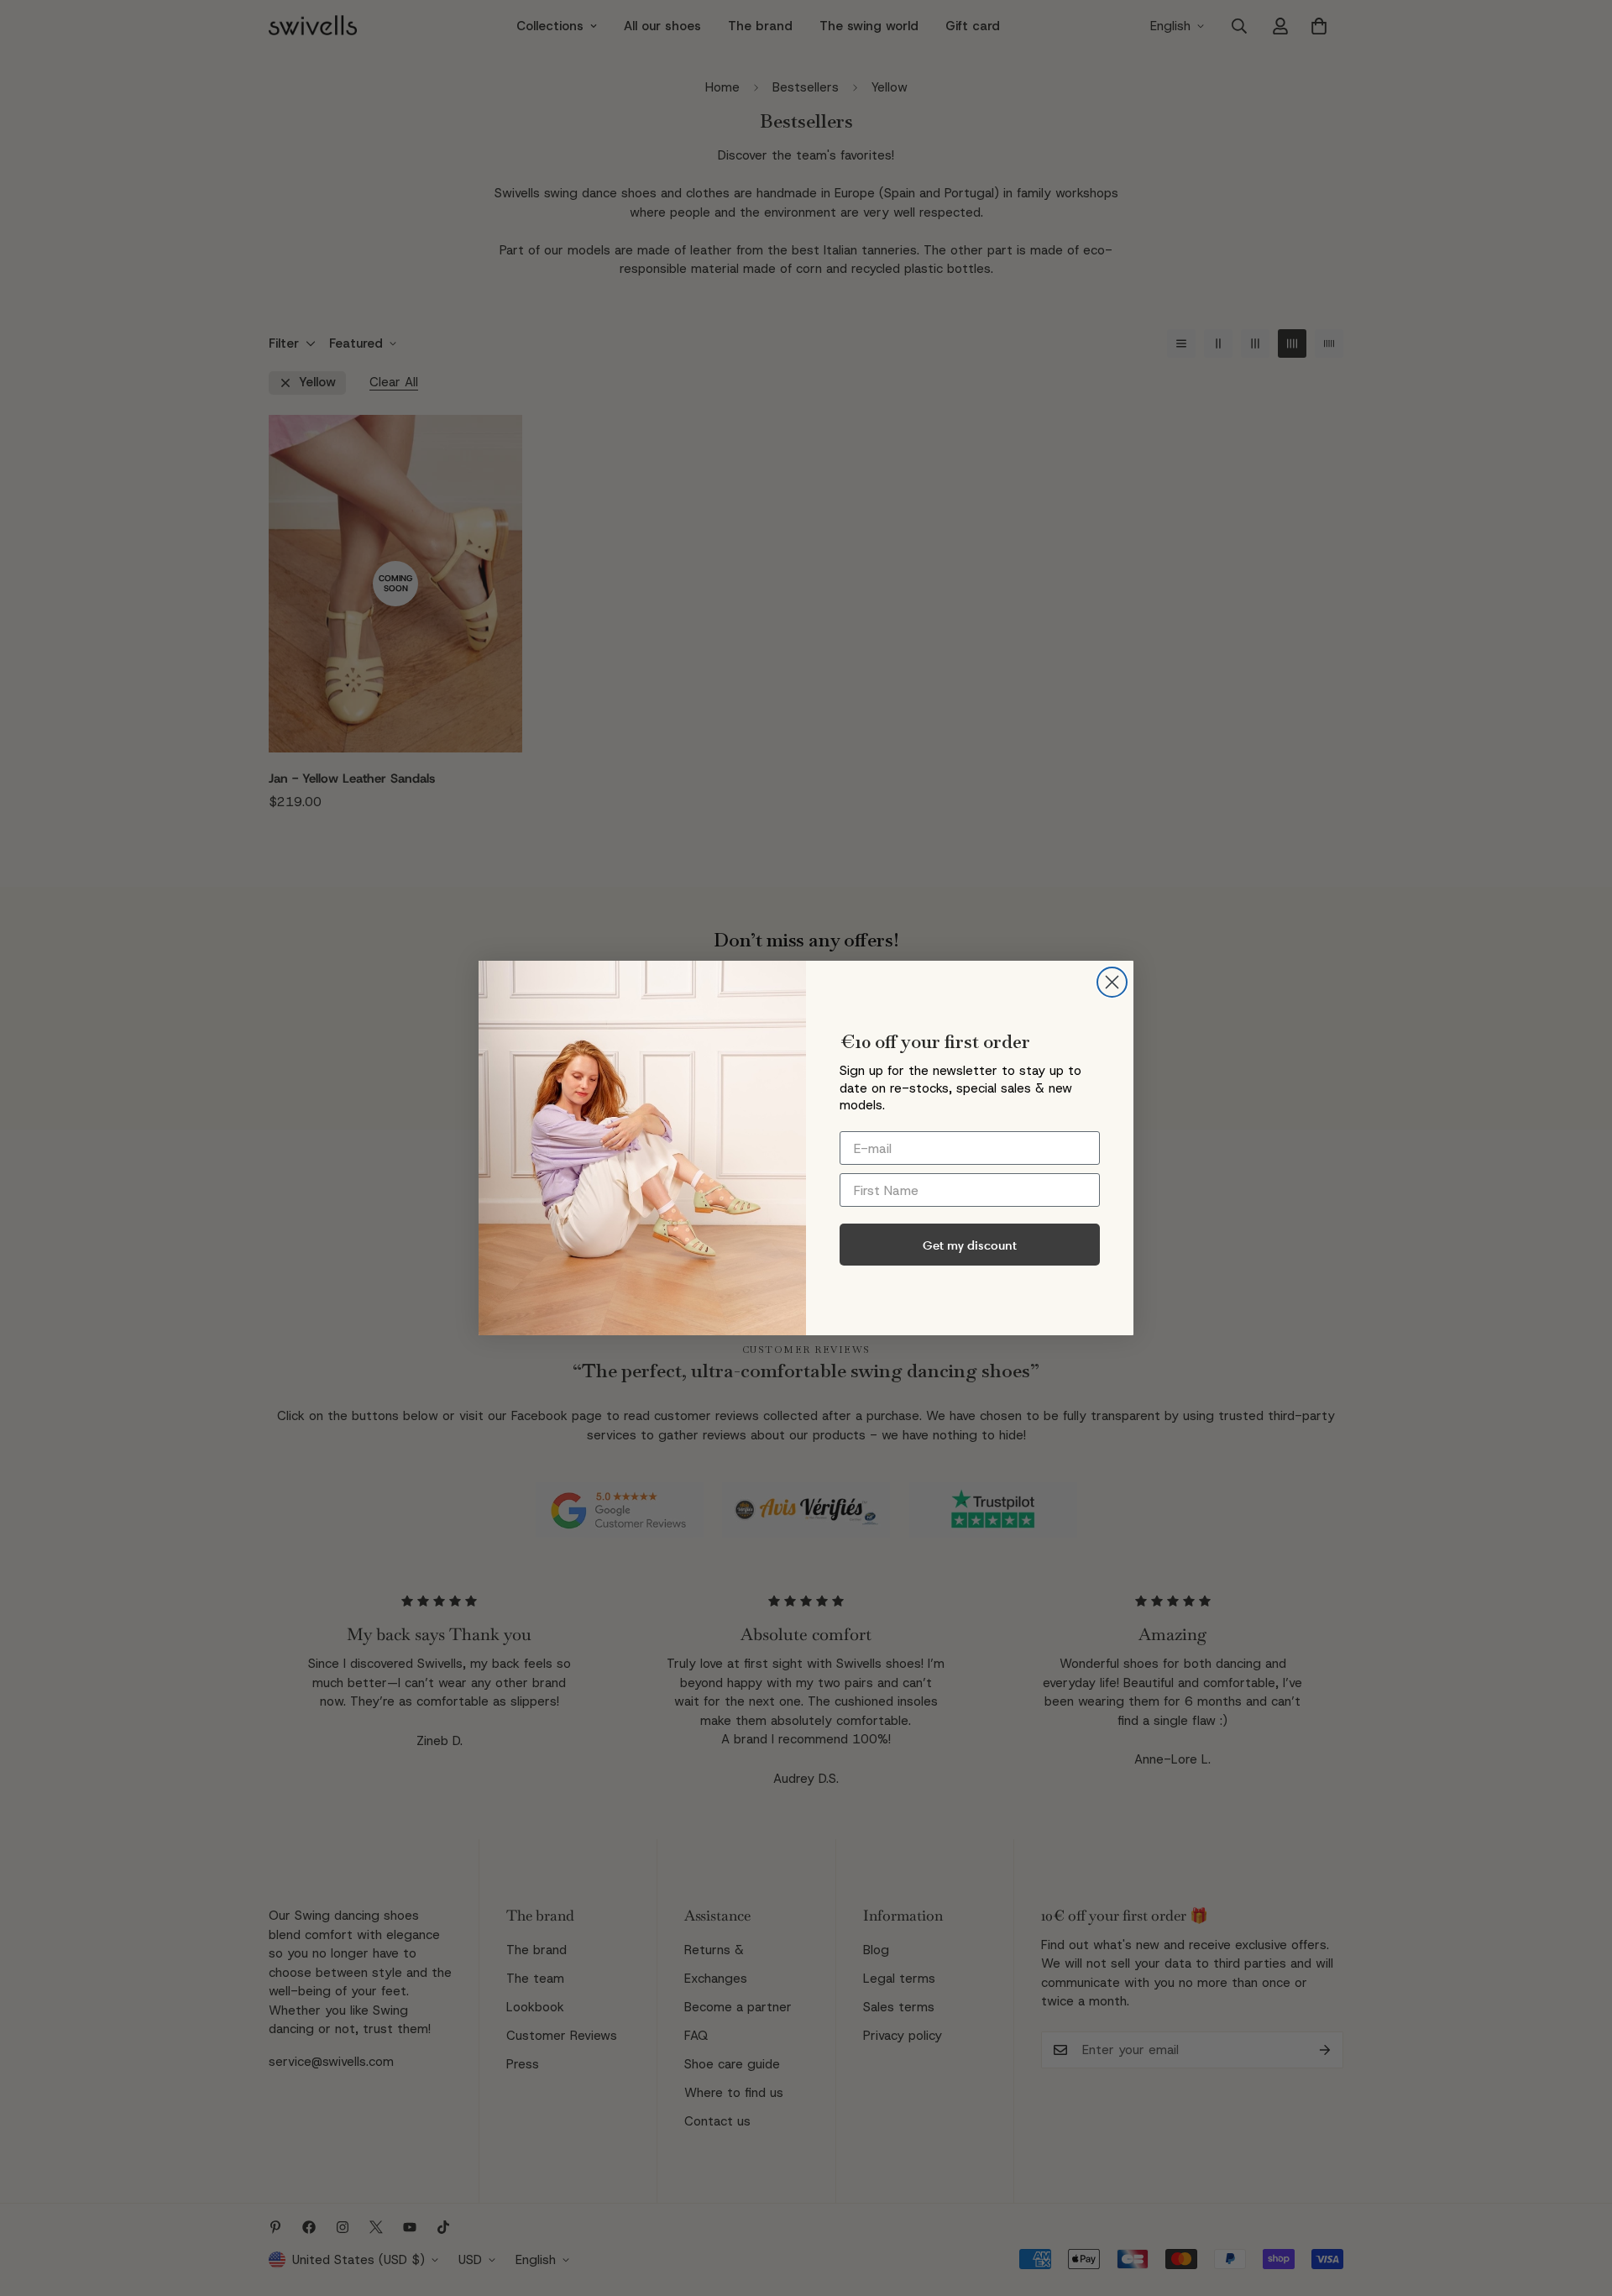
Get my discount (970, 1245)
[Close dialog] (1112, 982)
